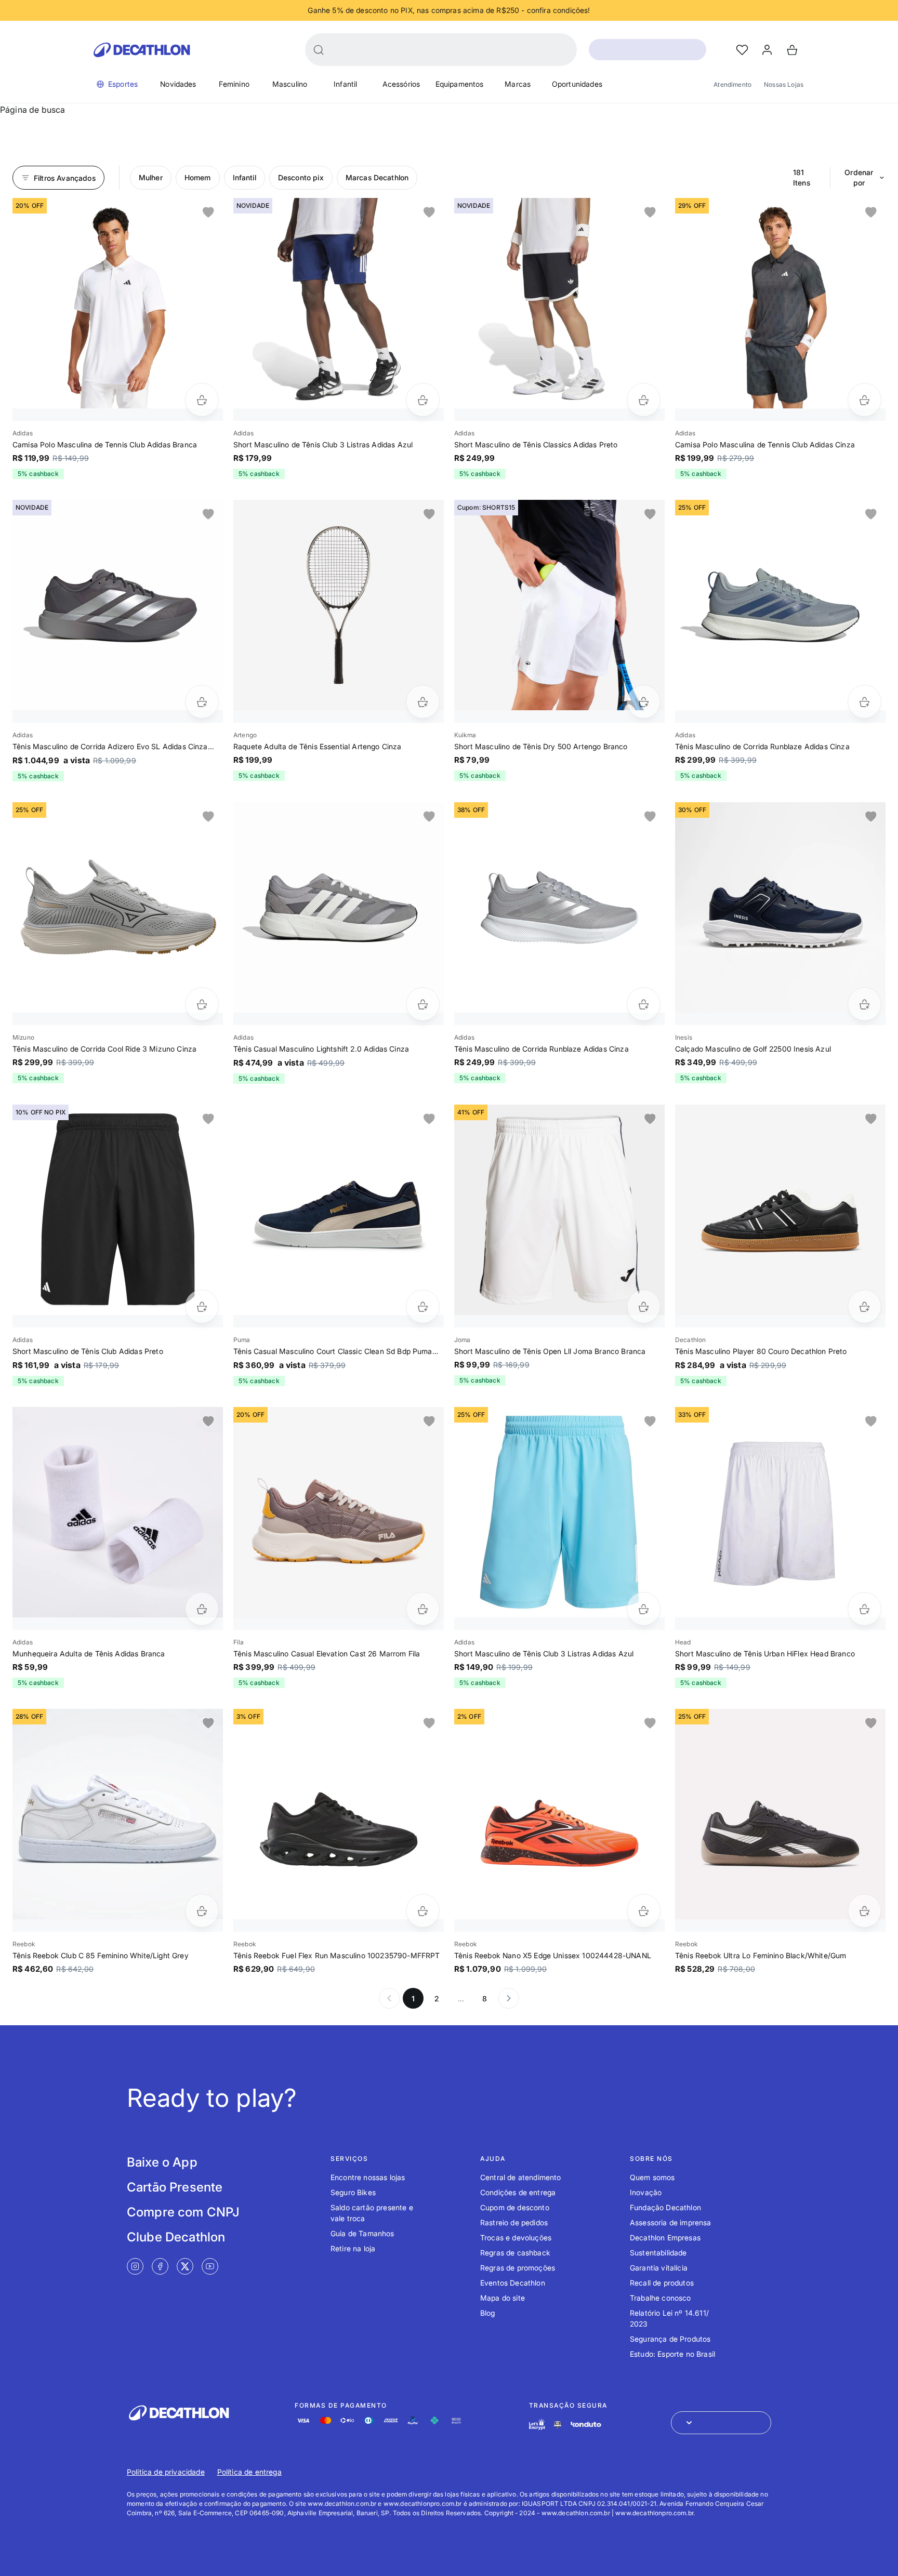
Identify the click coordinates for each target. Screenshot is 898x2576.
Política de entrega (249, 2472)
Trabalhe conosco (661, 2298)
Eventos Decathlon (513, 2283)
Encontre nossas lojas (368, 2177)
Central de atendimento (521, 2177)
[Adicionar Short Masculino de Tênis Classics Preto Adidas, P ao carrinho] (644, 400)
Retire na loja (353, 2248)
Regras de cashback (515, 2253)
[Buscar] (319, 50)
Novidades (178, 84)
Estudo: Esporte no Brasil (672, 2354)
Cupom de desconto (515, 2207)
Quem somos (652, 2177)
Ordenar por (859, 177)
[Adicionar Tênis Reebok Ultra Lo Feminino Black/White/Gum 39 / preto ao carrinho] (864, 1911)
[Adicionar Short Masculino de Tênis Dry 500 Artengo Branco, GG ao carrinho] (644, 702)
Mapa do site (503, 2298)
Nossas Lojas (784, 84)
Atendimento (732, 84)
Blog (488, 2313)
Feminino (234, 84)
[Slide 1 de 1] (118, 303)
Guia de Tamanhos (362, 2233)
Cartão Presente (175, 2187)
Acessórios (401, 84)
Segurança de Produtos (670, 2339)
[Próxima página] (509, 1998)
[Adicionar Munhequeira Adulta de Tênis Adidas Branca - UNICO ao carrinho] (202, 1609)
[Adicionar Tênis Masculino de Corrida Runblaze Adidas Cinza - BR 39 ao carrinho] (864, 702)
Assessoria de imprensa (671, 2222)
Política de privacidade (166, 2472)
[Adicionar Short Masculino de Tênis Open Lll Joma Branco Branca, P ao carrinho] (644, 1306)
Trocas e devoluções (516, 2238)
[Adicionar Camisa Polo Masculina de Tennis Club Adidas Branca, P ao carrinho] (202, 400)
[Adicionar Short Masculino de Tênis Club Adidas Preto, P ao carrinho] (202, 1306)
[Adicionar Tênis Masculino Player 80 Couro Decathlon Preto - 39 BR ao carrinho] (864, 1306)
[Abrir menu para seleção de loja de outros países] (721, 2423)
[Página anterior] (389, 1998)
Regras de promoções (518, 2268)
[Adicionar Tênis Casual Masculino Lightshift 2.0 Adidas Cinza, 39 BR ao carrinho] (423, 1004)
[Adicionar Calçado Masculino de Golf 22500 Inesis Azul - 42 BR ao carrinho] (864, 1004)
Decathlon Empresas (665, 2238)
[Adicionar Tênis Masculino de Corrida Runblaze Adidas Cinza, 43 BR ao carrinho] (644, 1004)
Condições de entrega (518, 2192)
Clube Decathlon (176, 2237)
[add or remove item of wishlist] (208, 213)
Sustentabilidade (658, 2253)
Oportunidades (577, 84)
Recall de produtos (662, 2283)
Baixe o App (162, 2162)
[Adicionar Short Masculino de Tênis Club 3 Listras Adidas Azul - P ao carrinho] (644, 1609)
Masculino (290, 84)
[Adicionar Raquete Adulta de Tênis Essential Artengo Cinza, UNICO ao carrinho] (423, 702)
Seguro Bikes (353, 2192)
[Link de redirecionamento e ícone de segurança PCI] (558, 2425)
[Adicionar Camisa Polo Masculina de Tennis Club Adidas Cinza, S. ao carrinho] (864, 400)
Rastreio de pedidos (514, 2222)
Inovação (646, 2192)
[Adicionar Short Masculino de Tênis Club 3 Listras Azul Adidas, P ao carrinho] (423, 400)
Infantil (345, 84)
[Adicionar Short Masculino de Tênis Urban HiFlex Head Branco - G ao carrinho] (864, 1609)
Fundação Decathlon (665, 2207)
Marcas (518, 84)
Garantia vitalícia (659, 2268)
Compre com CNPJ (183, 2212)
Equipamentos (460, 84)
